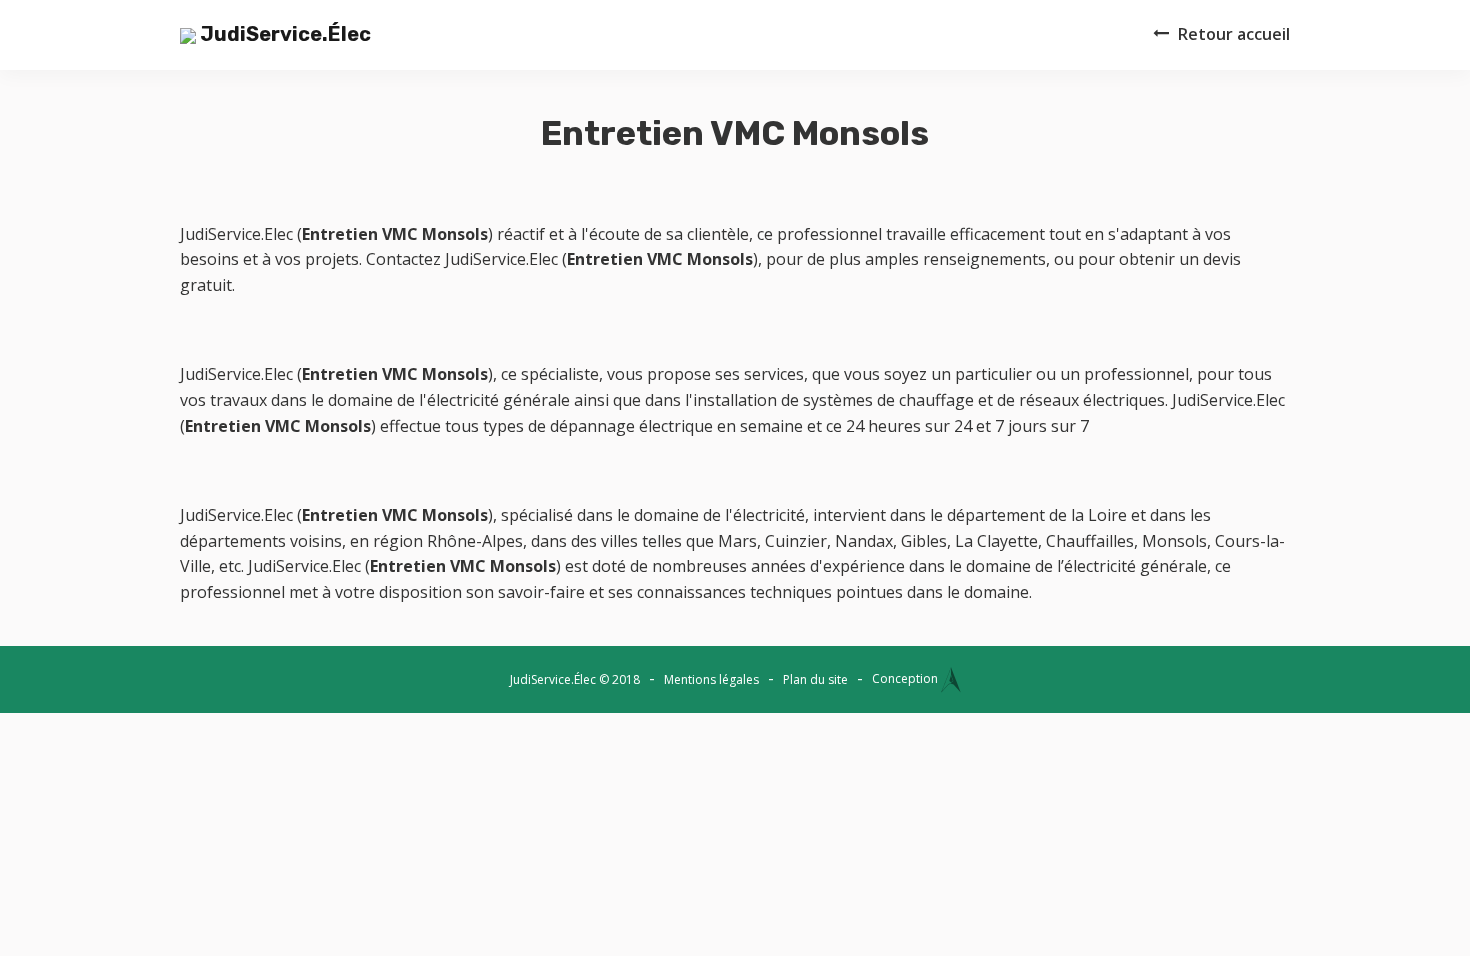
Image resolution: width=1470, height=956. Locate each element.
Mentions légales (711, 679)
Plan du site (815, 679)
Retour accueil (1234, 34)
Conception (906, 678)
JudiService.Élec (283, 34)
